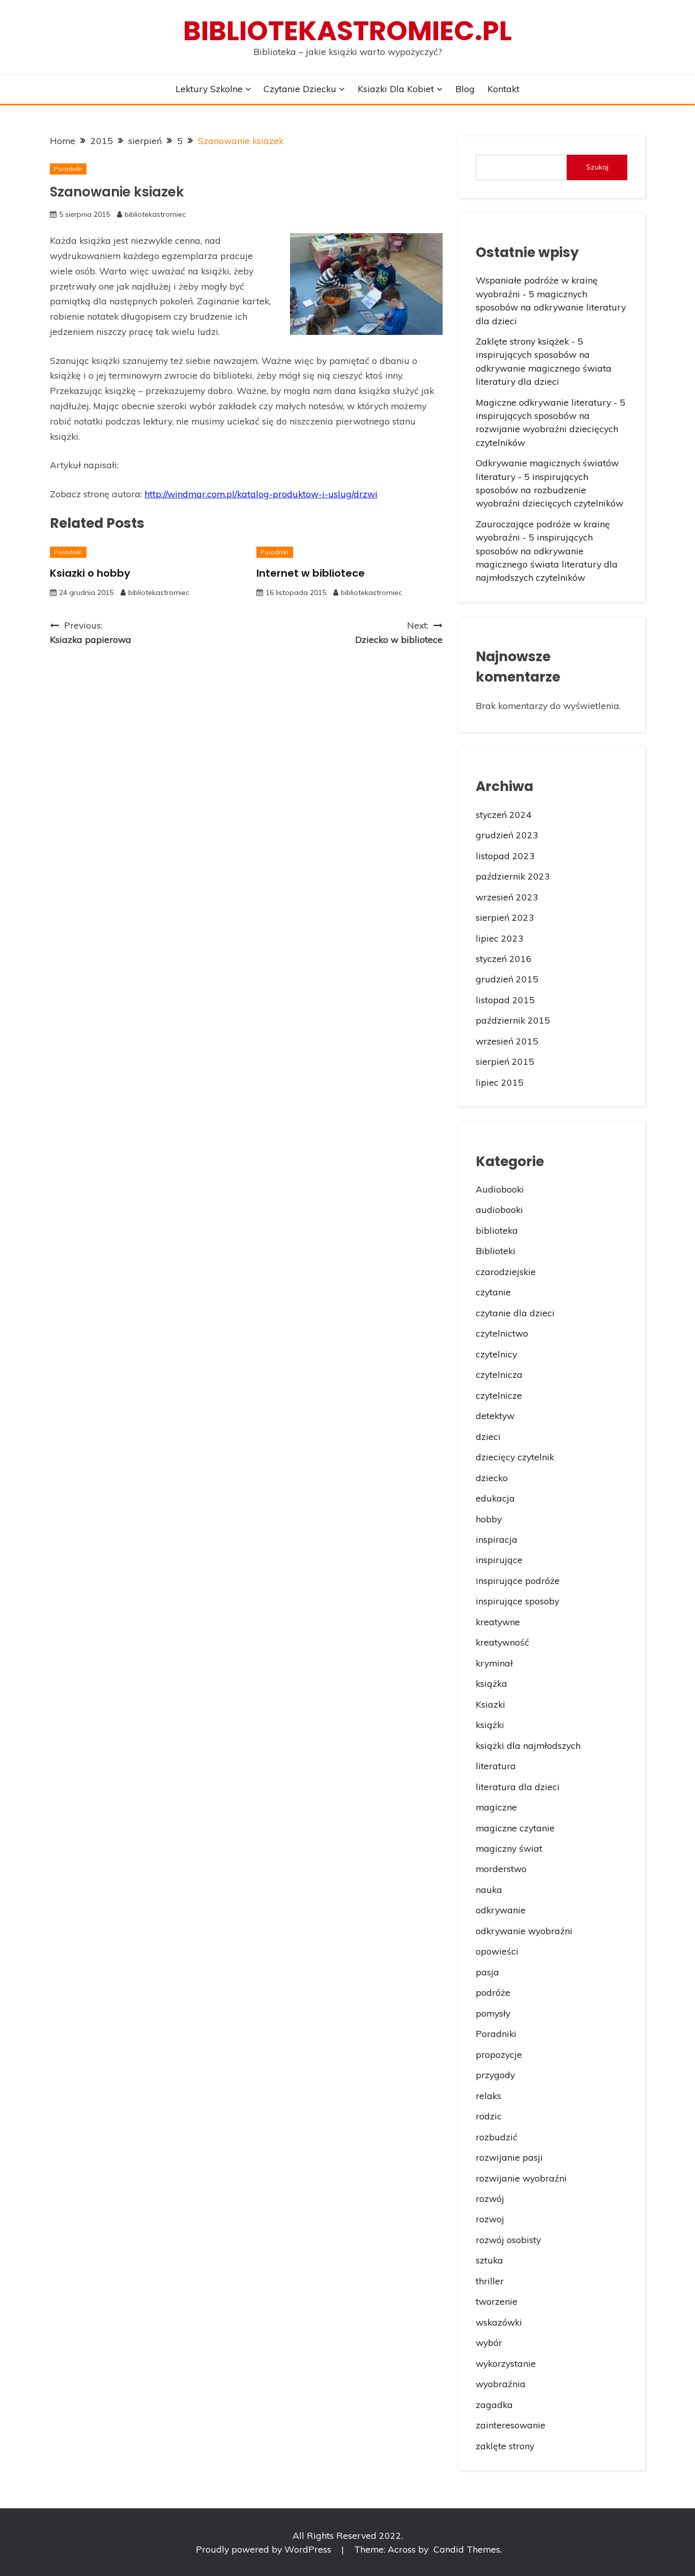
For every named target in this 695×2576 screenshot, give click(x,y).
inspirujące (499, 1560)
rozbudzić (497, 2137)
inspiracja (497, 1539)
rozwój (490, 2198)
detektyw (495, 1416)
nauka (489, 1889)
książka (491, 1683)
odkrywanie (501, 1910)
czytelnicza (499, 1374)
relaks (488, 2096)
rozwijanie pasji (509, 2157)
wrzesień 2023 (507, 897)
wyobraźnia (501, 2384)
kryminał (494, 1663)
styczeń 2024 (504, 814)
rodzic (489, 2116)
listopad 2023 (505, 856)
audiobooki (499, 1209)
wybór (489, 2342)
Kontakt (503, 89)
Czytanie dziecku (300, 89)
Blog (465, 89)
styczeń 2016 (504, 958)
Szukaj (597, 167)
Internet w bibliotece (311, 573)
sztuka (489, 2260)
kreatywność (502, 1642)
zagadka (494, 2404)
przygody (495, 2075)
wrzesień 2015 (507, 1041)
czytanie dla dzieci (515, 1313)
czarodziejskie (506, 1271)
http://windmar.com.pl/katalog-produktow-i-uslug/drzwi (261, 494)
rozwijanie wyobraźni (521, 2178)
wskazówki (499, 2322)
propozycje (499, 2054)
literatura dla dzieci (518, 1787)
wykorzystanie (506, 2363)
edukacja (495, 1498)
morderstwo (501, 1869)
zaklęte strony (505, 2446)
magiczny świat (509, 1848)
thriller (490, 2281)
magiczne (496, 1807)
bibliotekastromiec (155, 214)
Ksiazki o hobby (90, 573)
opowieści (497, 1951)
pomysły (493, 2013)
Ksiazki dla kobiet (396, 89)
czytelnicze (499, 1395)
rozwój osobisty (508, 2240)
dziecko (492, 1478)
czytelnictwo (502, 1333)
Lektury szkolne (209, 89)
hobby (489, 1519)
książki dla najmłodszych (528, 1745)
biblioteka (497, 1230)
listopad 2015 (505, 1000)
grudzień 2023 (507, 835)
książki (490, 1724)
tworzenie (497, 2301)
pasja (487, 1972)
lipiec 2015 (500, 1082)
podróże (493, 1992)
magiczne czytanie (515, 1828)
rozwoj (490, 2219)
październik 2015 (513, 1020)
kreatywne (498, 1622)
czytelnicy (496, 1354)
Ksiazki (490, 1704)
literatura (496, 1766)
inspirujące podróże (518, 1580)
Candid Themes (467, 2549)
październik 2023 (513, 876)
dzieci (488, 1436)
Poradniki (68, 169)
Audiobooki (500, 1189)
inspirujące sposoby (517, 1601)
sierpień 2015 (505, 1061)
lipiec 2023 (500, 938)
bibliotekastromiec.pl (347, 31)
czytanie (493, 1292)
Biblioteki (496, 1251)
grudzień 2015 (507, 979)
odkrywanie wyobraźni (524, 1931)
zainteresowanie (511, 2425)
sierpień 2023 (505, 917)
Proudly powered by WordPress (265, 2549)
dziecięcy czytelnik (515, 1457)
